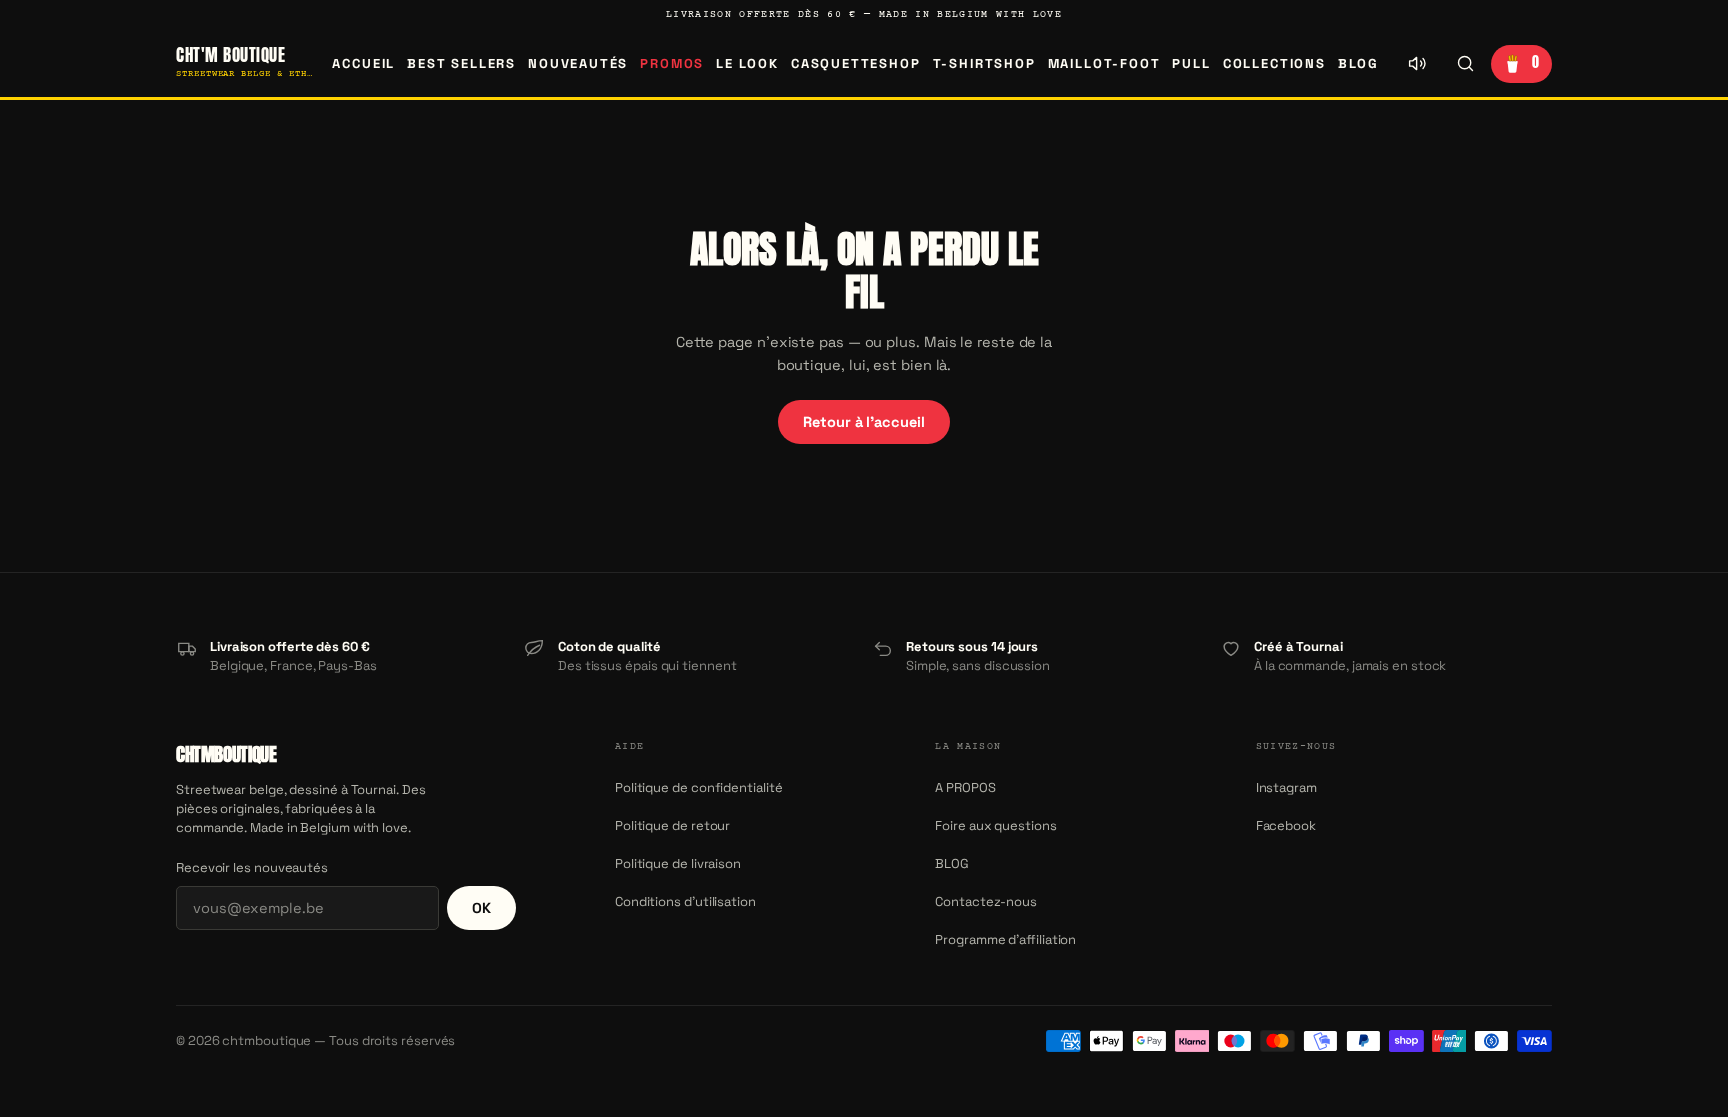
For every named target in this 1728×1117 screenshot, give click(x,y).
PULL (1191, 63)
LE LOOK (747, 63)
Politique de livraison (678, 863)
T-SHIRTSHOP (984, 63)
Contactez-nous (986, 901)
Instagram (1286, 787)
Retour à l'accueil (863, 422)
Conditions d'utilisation (685, 901)
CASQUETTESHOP (856, 63)
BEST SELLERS (461, 63)
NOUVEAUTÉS (578, 63)
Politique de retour (672, 825)
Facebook (1286, 825)
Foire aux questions (995, 825)
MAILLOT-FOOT (1104, 63)
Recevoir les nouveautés (252, 867)
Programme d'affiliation (1005, 939)
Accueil (363, 63)
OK (481, 908)
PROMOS (672, 63)
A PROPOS (965, 787)
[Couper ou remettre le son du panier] (1417, 64)
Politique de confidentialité (699, 787)
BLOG (1358, 63)
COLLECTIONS (1274, 63)
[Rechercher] (1465, 64)
